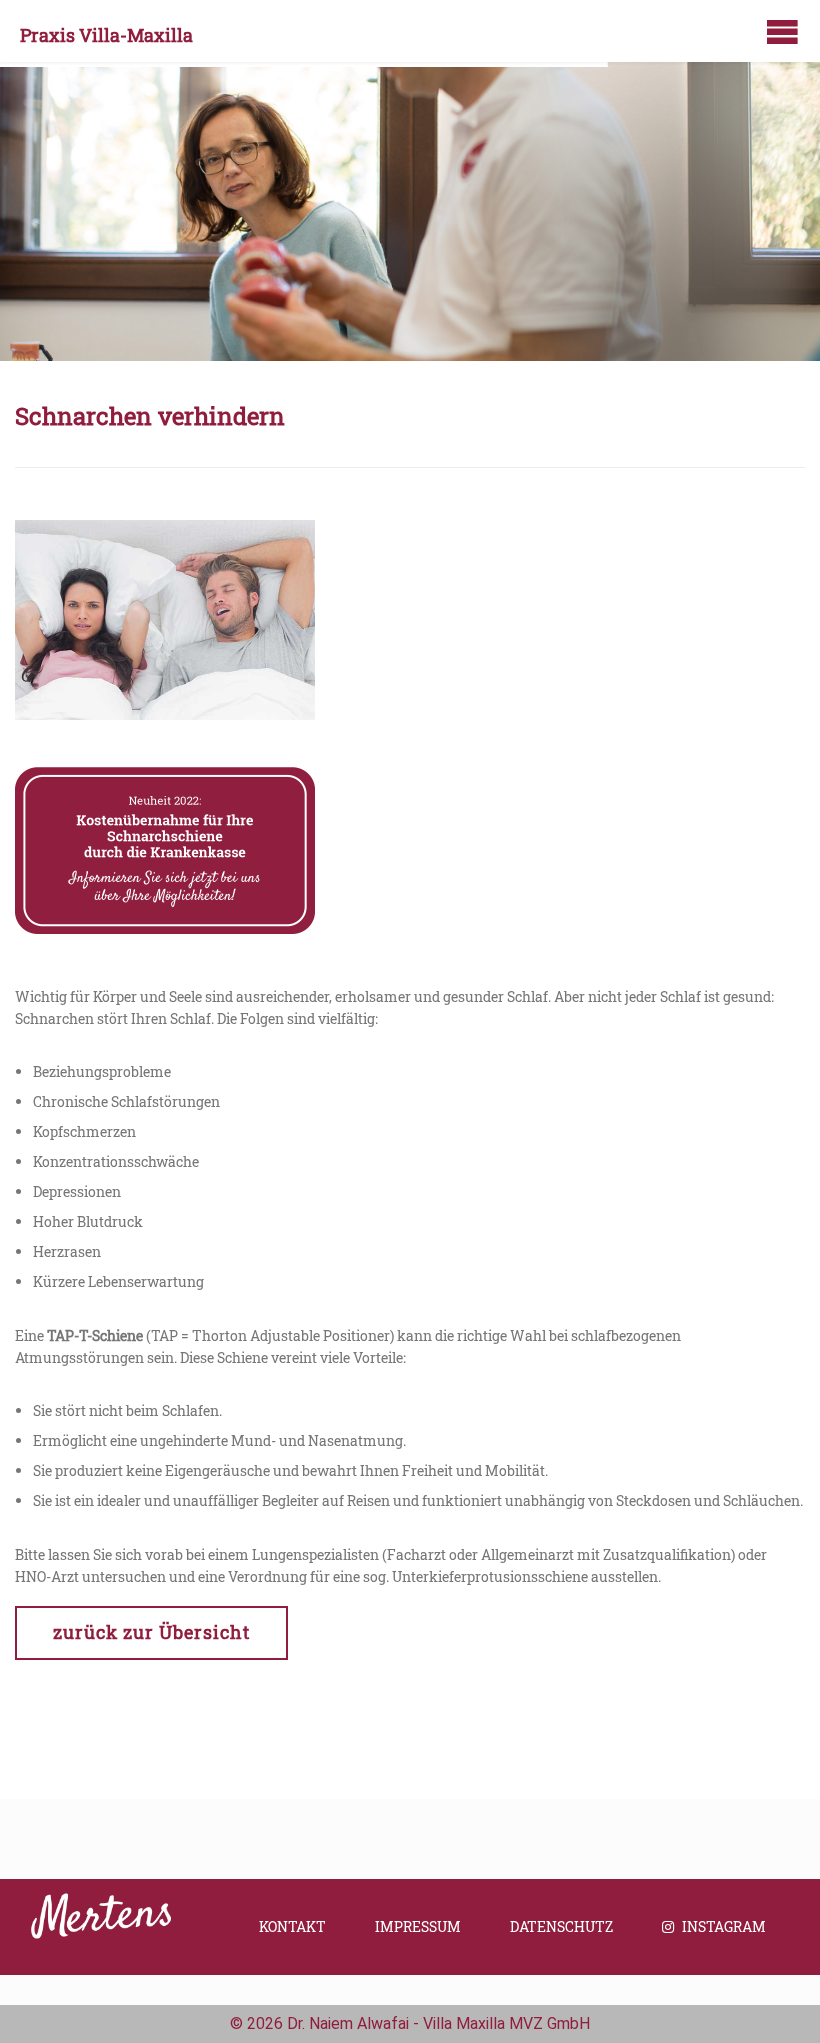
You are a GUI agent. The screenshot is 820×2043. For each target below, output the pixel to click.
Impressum (418, 1926)
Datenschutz (561, 1926)
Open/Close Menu (782, 31)
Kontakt (292, 1926)
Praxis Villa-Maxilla (106, 35)
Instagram (724, 1926)
